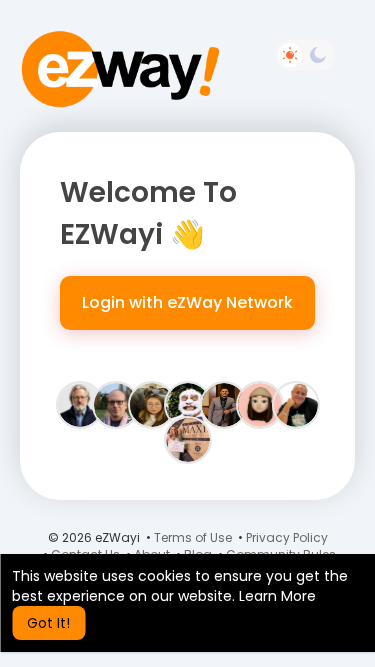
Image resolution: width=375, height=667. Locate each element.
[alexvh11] (260, 404)
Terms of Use (193, 537)
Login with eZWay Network (187, 302)
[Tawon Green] (224, 404)
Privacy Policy (287, 537)
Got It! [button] (48, 623)
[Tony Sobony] (188, 404)
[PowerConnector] (116, 404)
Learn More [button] (277, 596)
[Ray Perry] (80, 404)
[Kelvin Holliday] (296, 404)
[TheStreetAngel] (188, 439)
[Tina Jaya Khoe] (152, 404)
